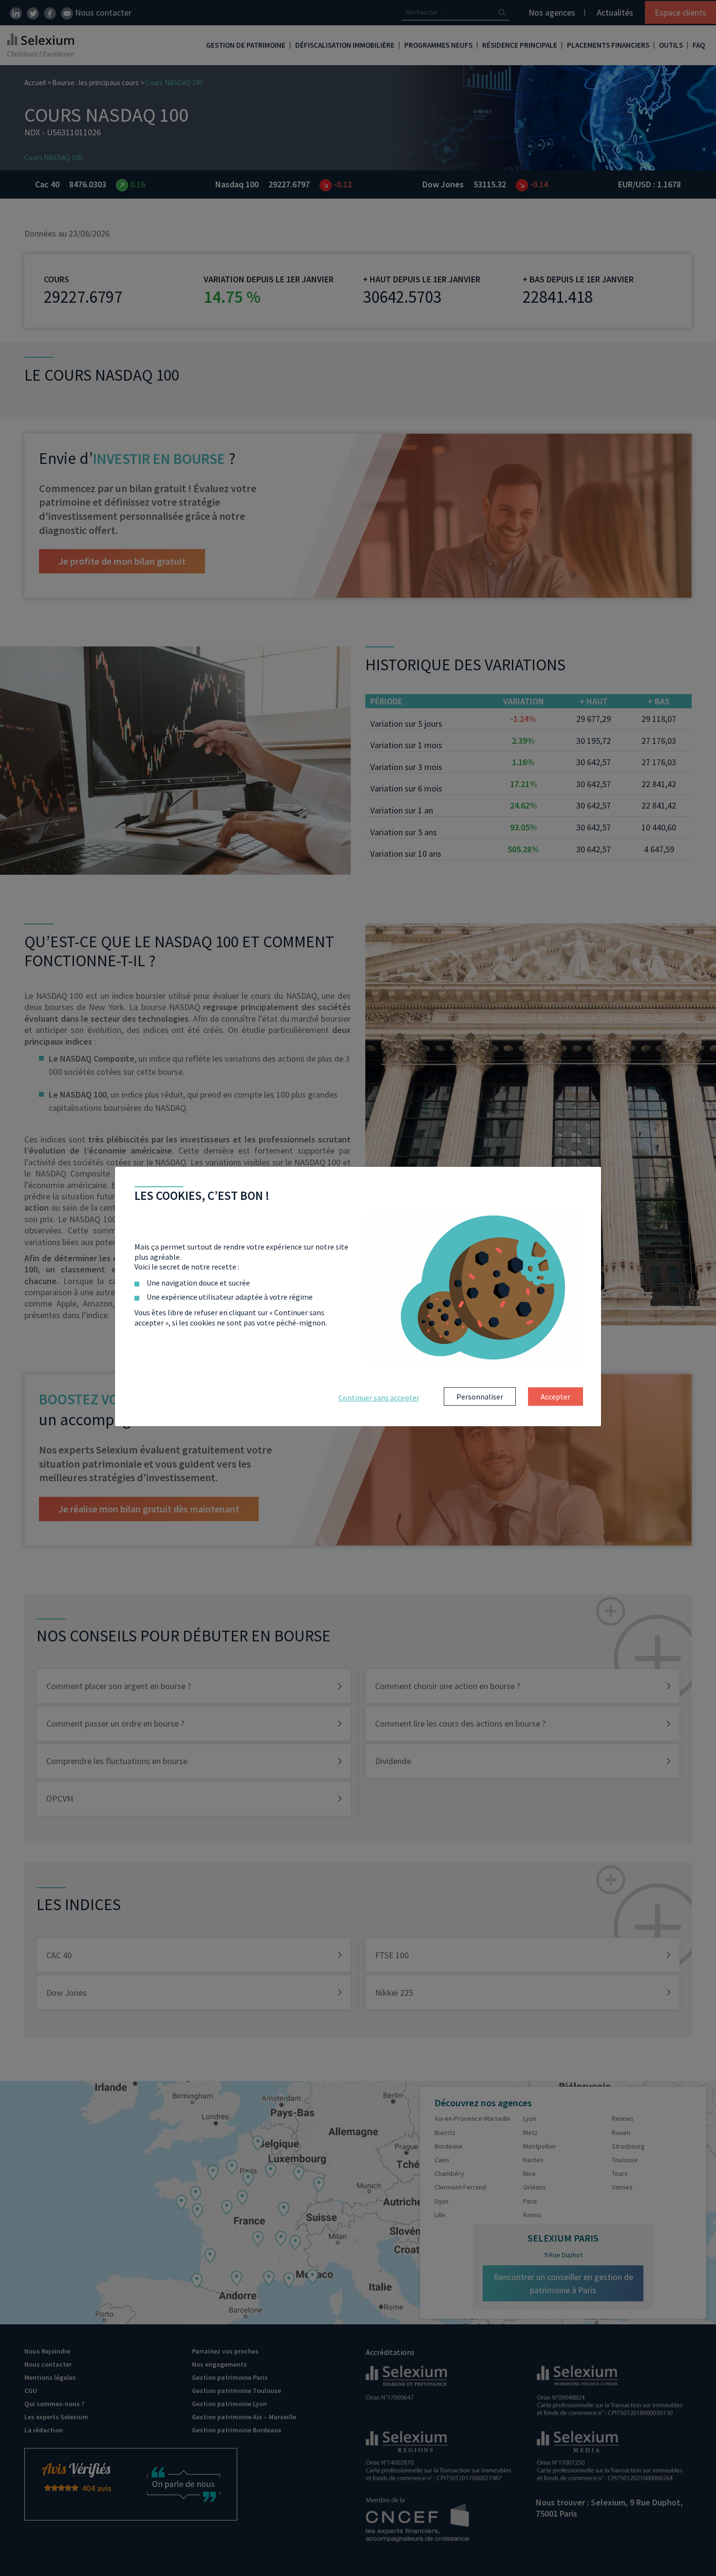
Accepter (556, 1397)
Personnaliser (480, 1397)
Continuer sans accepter (379, 1398)
